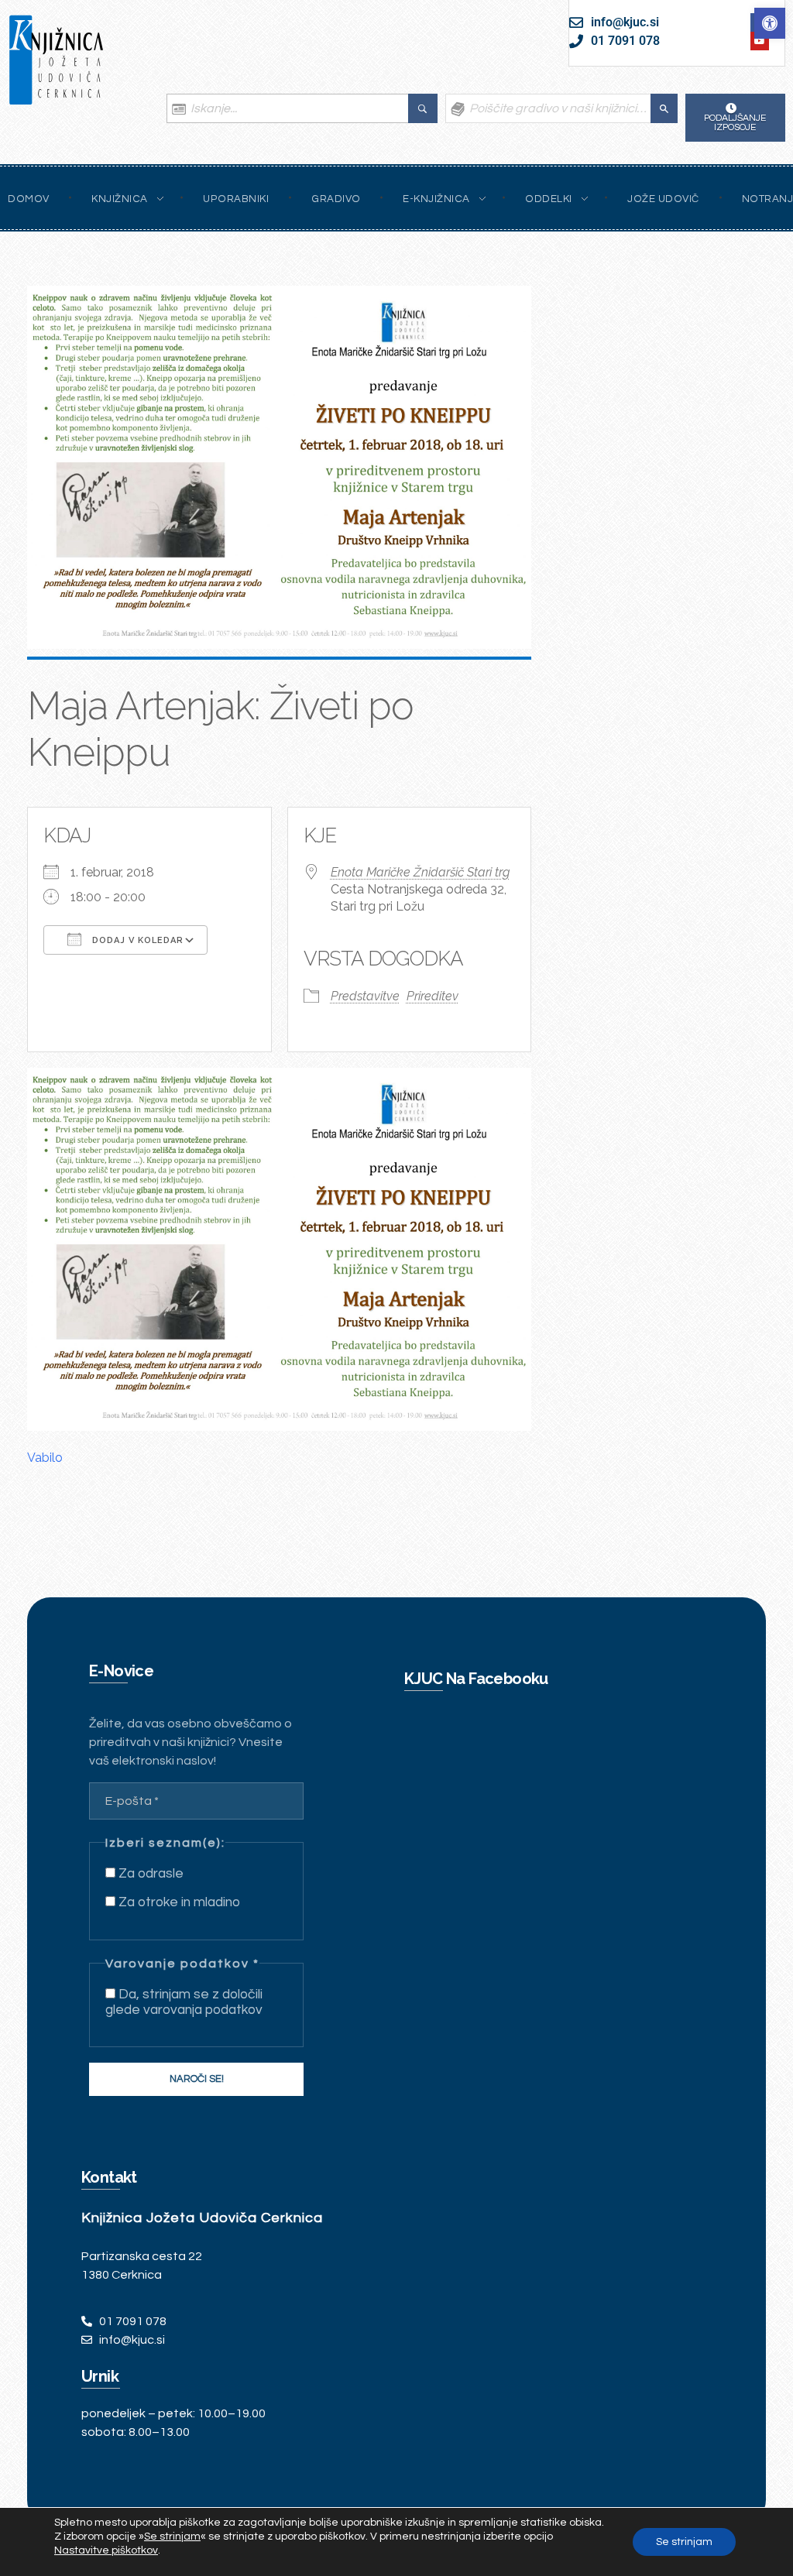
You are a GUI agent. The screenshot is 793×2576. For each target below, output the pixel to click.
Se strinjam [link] (172, 2537)
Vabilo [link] (45, 1458)
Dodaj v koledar (136, 940)
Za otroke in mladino (178, 1902)
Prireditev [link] (433, 996)
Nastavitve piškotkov (106, 2550)
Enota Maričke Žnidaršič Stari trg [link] (420, 872)
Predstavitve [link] (365, 996)
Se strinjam (684, 2542)
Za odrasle (149, 1874)
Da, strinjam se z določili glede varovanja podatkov (184, 2002)
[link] (770, 23)
